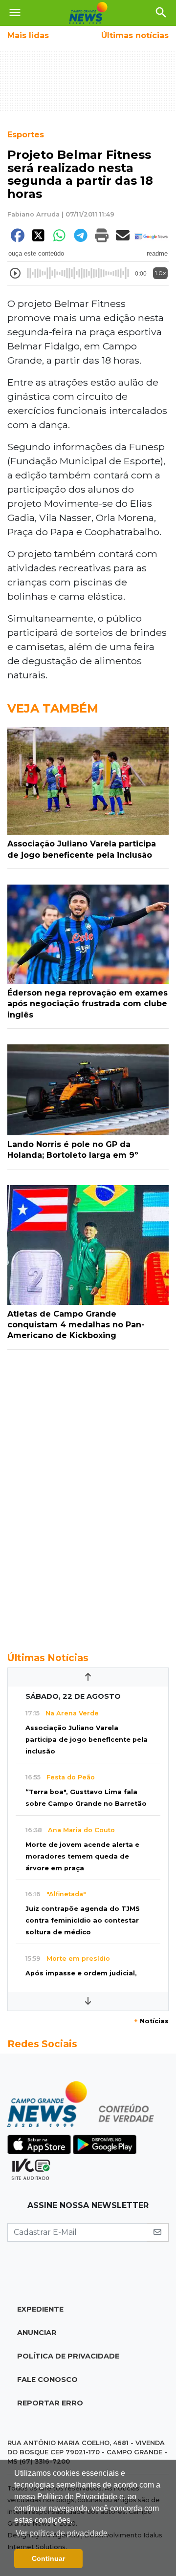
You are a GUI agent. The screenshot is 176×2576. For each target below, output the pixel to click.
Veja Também (53, 708)
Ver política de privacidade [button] (62, 2533)
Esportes (26, 135)
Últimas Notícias (48, 1658)
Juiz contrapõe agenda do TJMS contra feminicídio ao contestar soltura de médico (83, 1920)
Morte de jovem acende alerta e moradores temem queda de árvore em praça (82, 1856)
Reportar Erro (50, 2403)
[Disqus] (88, 1495)
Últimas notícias (135, 35)
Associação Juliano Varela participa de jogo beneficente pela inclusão (87, 1740)
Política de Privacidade (68, 2356)
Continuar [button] (48, 2558)
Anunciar (37, 2333)
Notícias (151, 2021)
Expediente (40, 2309)
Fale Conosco (47, 2380)
